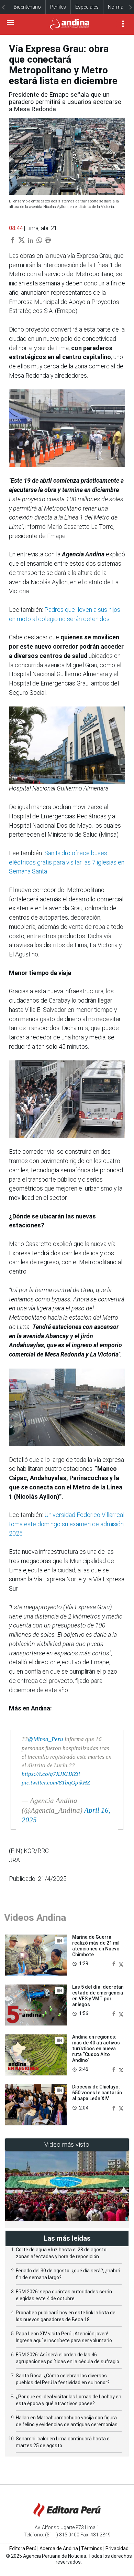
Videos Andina (35, 1918)
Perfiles (58, 7)
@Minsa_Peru (46, 1739)
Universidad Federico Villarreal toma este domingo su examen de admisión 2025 (67, 1524)
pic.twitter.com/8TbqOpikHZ (56, 1783)
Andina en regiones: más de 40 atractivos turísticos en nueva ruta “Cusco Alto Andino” (96, 2048)
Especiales (87, 7)
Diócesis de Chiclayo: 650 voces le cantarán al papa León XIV (97, 2093)
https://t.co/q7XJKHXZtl (51, 1774)
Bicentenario (27, 7)
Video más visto (67, 2144)
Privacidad (117, 2548)
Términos (92, 2548)
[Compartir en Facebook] (114, 1963)
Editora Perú (23, 2548)
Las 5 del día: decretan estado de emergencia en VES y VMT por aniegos (98, 1996)
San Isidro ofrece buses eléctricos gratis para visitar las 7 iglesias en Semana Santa (67, 862)
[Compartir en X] (121, 1963)
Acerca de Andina (59, 2548)
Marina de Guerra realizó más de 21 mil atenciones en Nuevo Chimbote (96, 1946)
